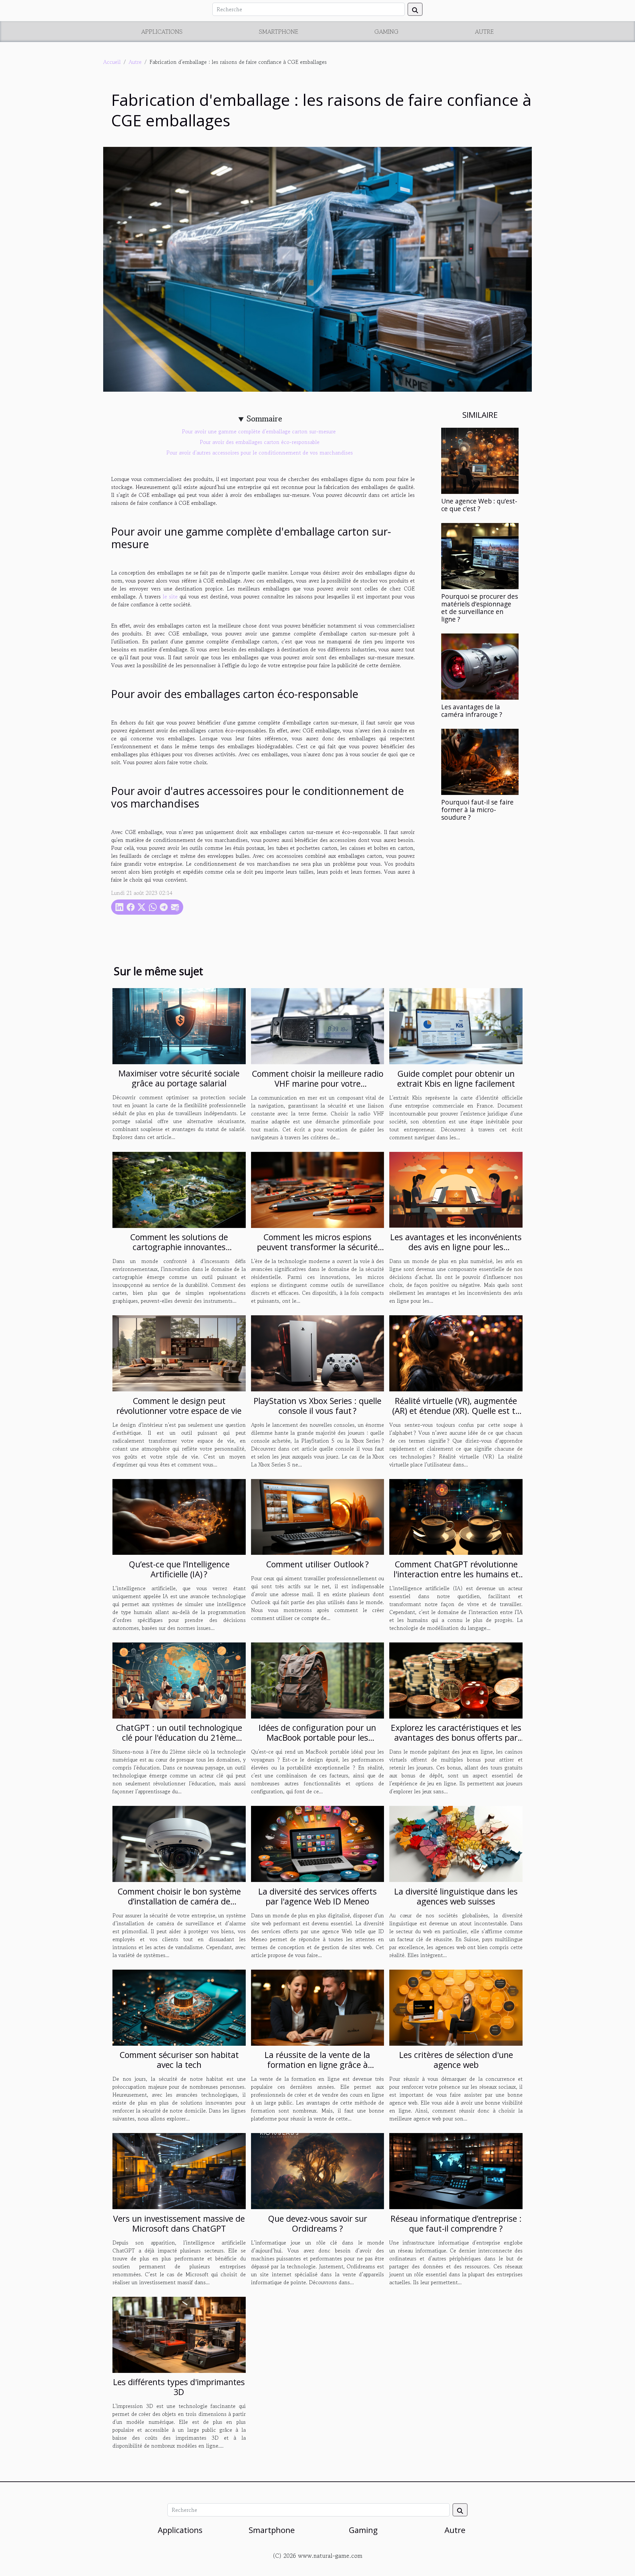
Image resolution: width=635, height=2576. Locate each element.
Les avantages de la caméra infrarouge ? (472, 711)
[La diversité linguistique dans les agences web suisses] (456, 1843)
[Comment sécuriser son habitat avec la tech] (179, 2007)
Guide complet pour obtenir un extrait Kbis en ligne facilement (456, 1078)
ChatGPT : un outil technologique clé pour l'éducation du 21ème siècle (179, 1737)
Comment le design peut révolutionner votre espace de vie (179, 1406)
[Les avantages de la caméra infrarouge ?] (480, 666)
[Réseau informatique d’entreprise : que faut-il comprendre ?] (456, 2170)
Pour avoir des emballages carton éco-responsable (260, 442)
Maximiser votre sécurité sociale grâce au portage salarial (179, 1078)
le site (170, 596)
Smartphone (279, 31)
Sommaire (264, 419)
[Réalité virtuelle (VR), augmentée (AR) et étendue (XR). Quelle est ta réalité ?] (456, 1352)
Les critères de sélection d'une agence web (456, 2060)
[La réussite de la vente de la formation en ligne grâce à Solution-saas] (318, 2007)
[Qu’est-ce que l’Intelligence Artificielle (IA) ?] (179, 1516)
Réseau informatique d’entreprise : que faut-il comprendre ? (456, 2223)
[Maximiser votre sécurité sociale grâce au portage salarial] (179, 1025)
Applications (162, 31)
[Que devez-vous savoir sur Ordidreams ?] (318, 2170)
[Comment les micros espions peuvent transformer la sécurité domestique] (318, 1189)
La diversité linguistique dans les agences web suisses (456, 1896)
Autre (484, 31)
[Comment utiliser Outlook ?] (318, 1516)
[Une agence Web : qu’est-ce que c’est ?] (480, 460)
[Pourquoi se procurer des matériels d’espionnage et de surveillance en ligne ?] (480, 555)
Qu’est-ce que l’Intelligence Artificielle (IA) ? (179, 1569)
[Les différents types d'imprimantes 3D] (179, 2334)
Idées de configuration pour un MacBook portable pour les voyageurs (317, 1737)
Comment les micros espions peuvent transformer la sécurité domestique (317, 1247)
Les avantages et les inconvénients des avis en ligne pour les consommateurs (456, 1247)
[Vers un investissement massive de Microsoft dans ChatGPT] (179, 2170)
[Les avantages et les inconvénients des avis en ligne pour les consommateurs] (456, 1189)
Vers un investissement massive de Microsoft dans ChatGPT (179, 2223)
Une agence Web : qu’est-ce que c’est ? (479, 505)
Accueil (112, 62)
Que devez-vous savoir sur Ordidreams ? (317, 2223)
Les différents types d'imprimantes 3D (179, 2387)
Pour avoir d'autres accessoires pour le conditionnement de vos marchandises (260, 453)
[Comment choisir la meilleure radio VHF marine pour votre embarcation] (318, 1025)
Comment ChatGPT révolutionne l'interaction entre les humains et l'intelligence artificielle (456, 1574)
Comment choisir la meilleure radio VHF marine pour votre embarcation (317, 1083)
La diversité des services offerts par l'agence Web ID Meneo (317, 1896)
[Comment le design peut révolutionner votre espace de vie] (179, 1352)
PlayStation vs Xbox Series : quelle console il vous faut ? (317, 1406)
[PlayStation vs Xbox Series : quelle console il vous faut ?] (318, 1352)
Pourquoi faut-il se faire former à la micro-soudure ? (477, 810)
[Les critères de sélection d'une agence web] (456, 2007)
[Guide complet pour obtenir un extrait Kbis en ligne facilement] (456, 1025)
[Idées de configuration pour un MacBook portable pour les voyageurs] (318, 1680)
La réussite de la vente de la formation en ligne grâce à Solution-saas (317, 2065)
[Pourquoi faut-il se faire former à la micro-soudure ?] (480, 761)
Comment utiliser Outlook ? (317, 1564)
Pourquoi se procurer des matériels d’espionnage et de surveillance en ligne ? (480, 608)
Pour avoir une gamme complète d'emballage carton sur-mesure (260, 431)
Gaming (386, 31)
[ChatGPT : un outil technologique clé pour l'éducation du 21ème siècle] (179, 1680)
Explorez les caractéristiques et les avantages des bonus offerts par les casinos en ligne (456, 1737)
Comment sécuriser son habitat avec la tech (179, 2060)
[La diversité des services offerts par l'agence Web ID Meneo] (318, 1843)
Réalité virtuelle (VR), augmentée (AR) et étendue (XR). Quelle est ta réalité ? (456, 1411)
